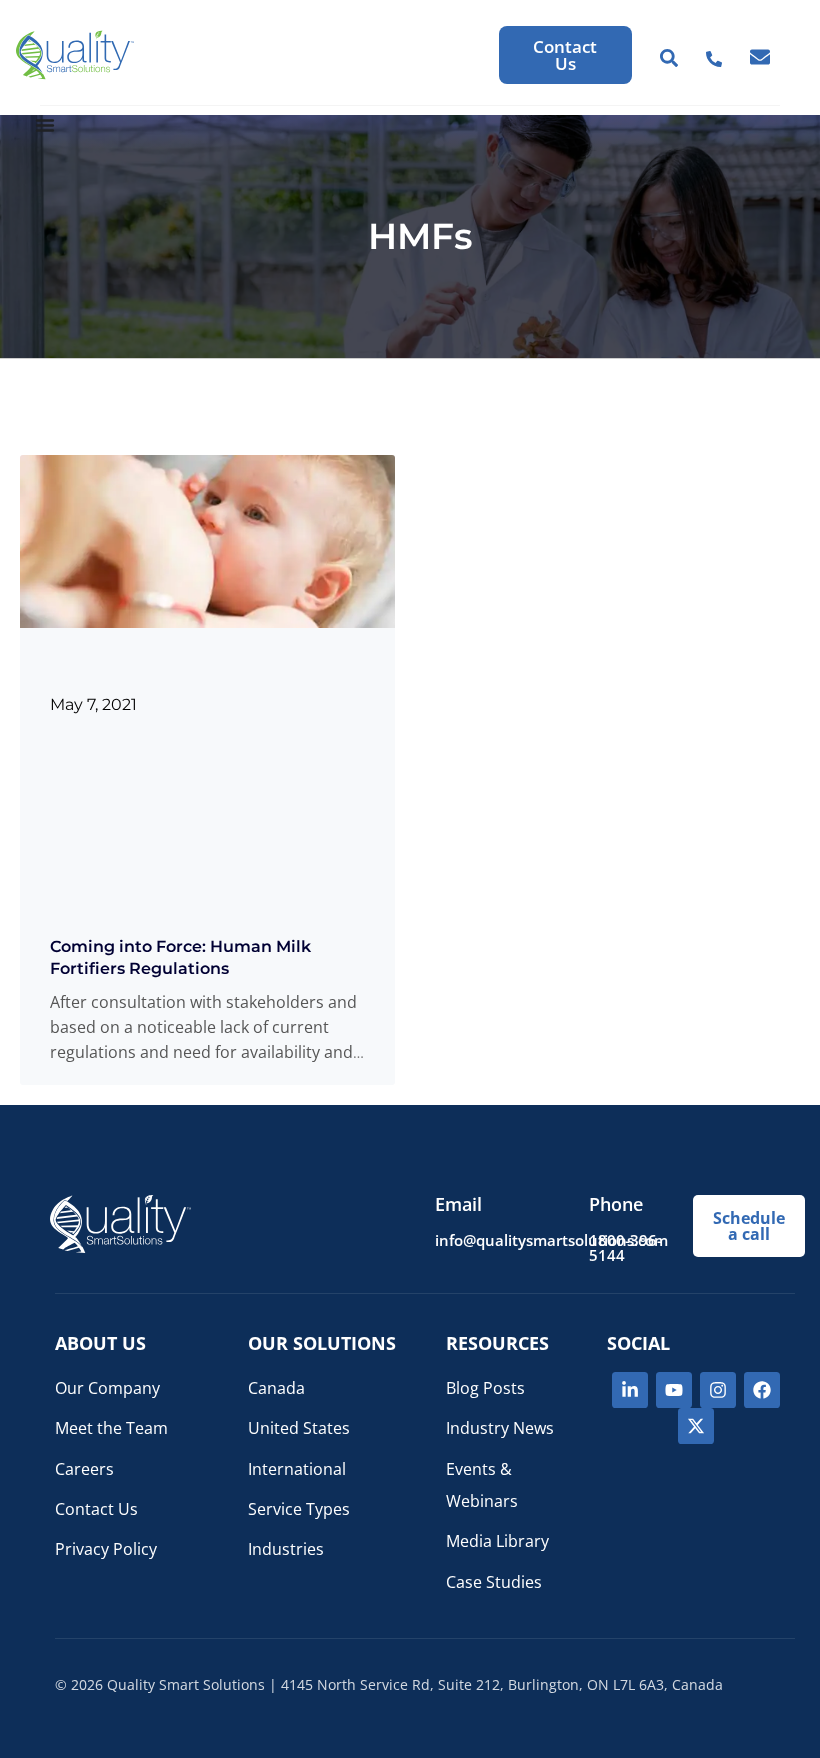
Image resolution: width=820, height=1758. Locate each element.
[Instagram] (718, 1390)
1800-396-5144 (625, 1247)
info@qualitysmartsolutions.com (551, 1240)
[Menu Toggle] (45, 125)
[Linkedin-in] (630, 1390)
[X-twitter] (696, 1426)
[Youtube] (674, 1390)
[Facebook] (762, 1390)
